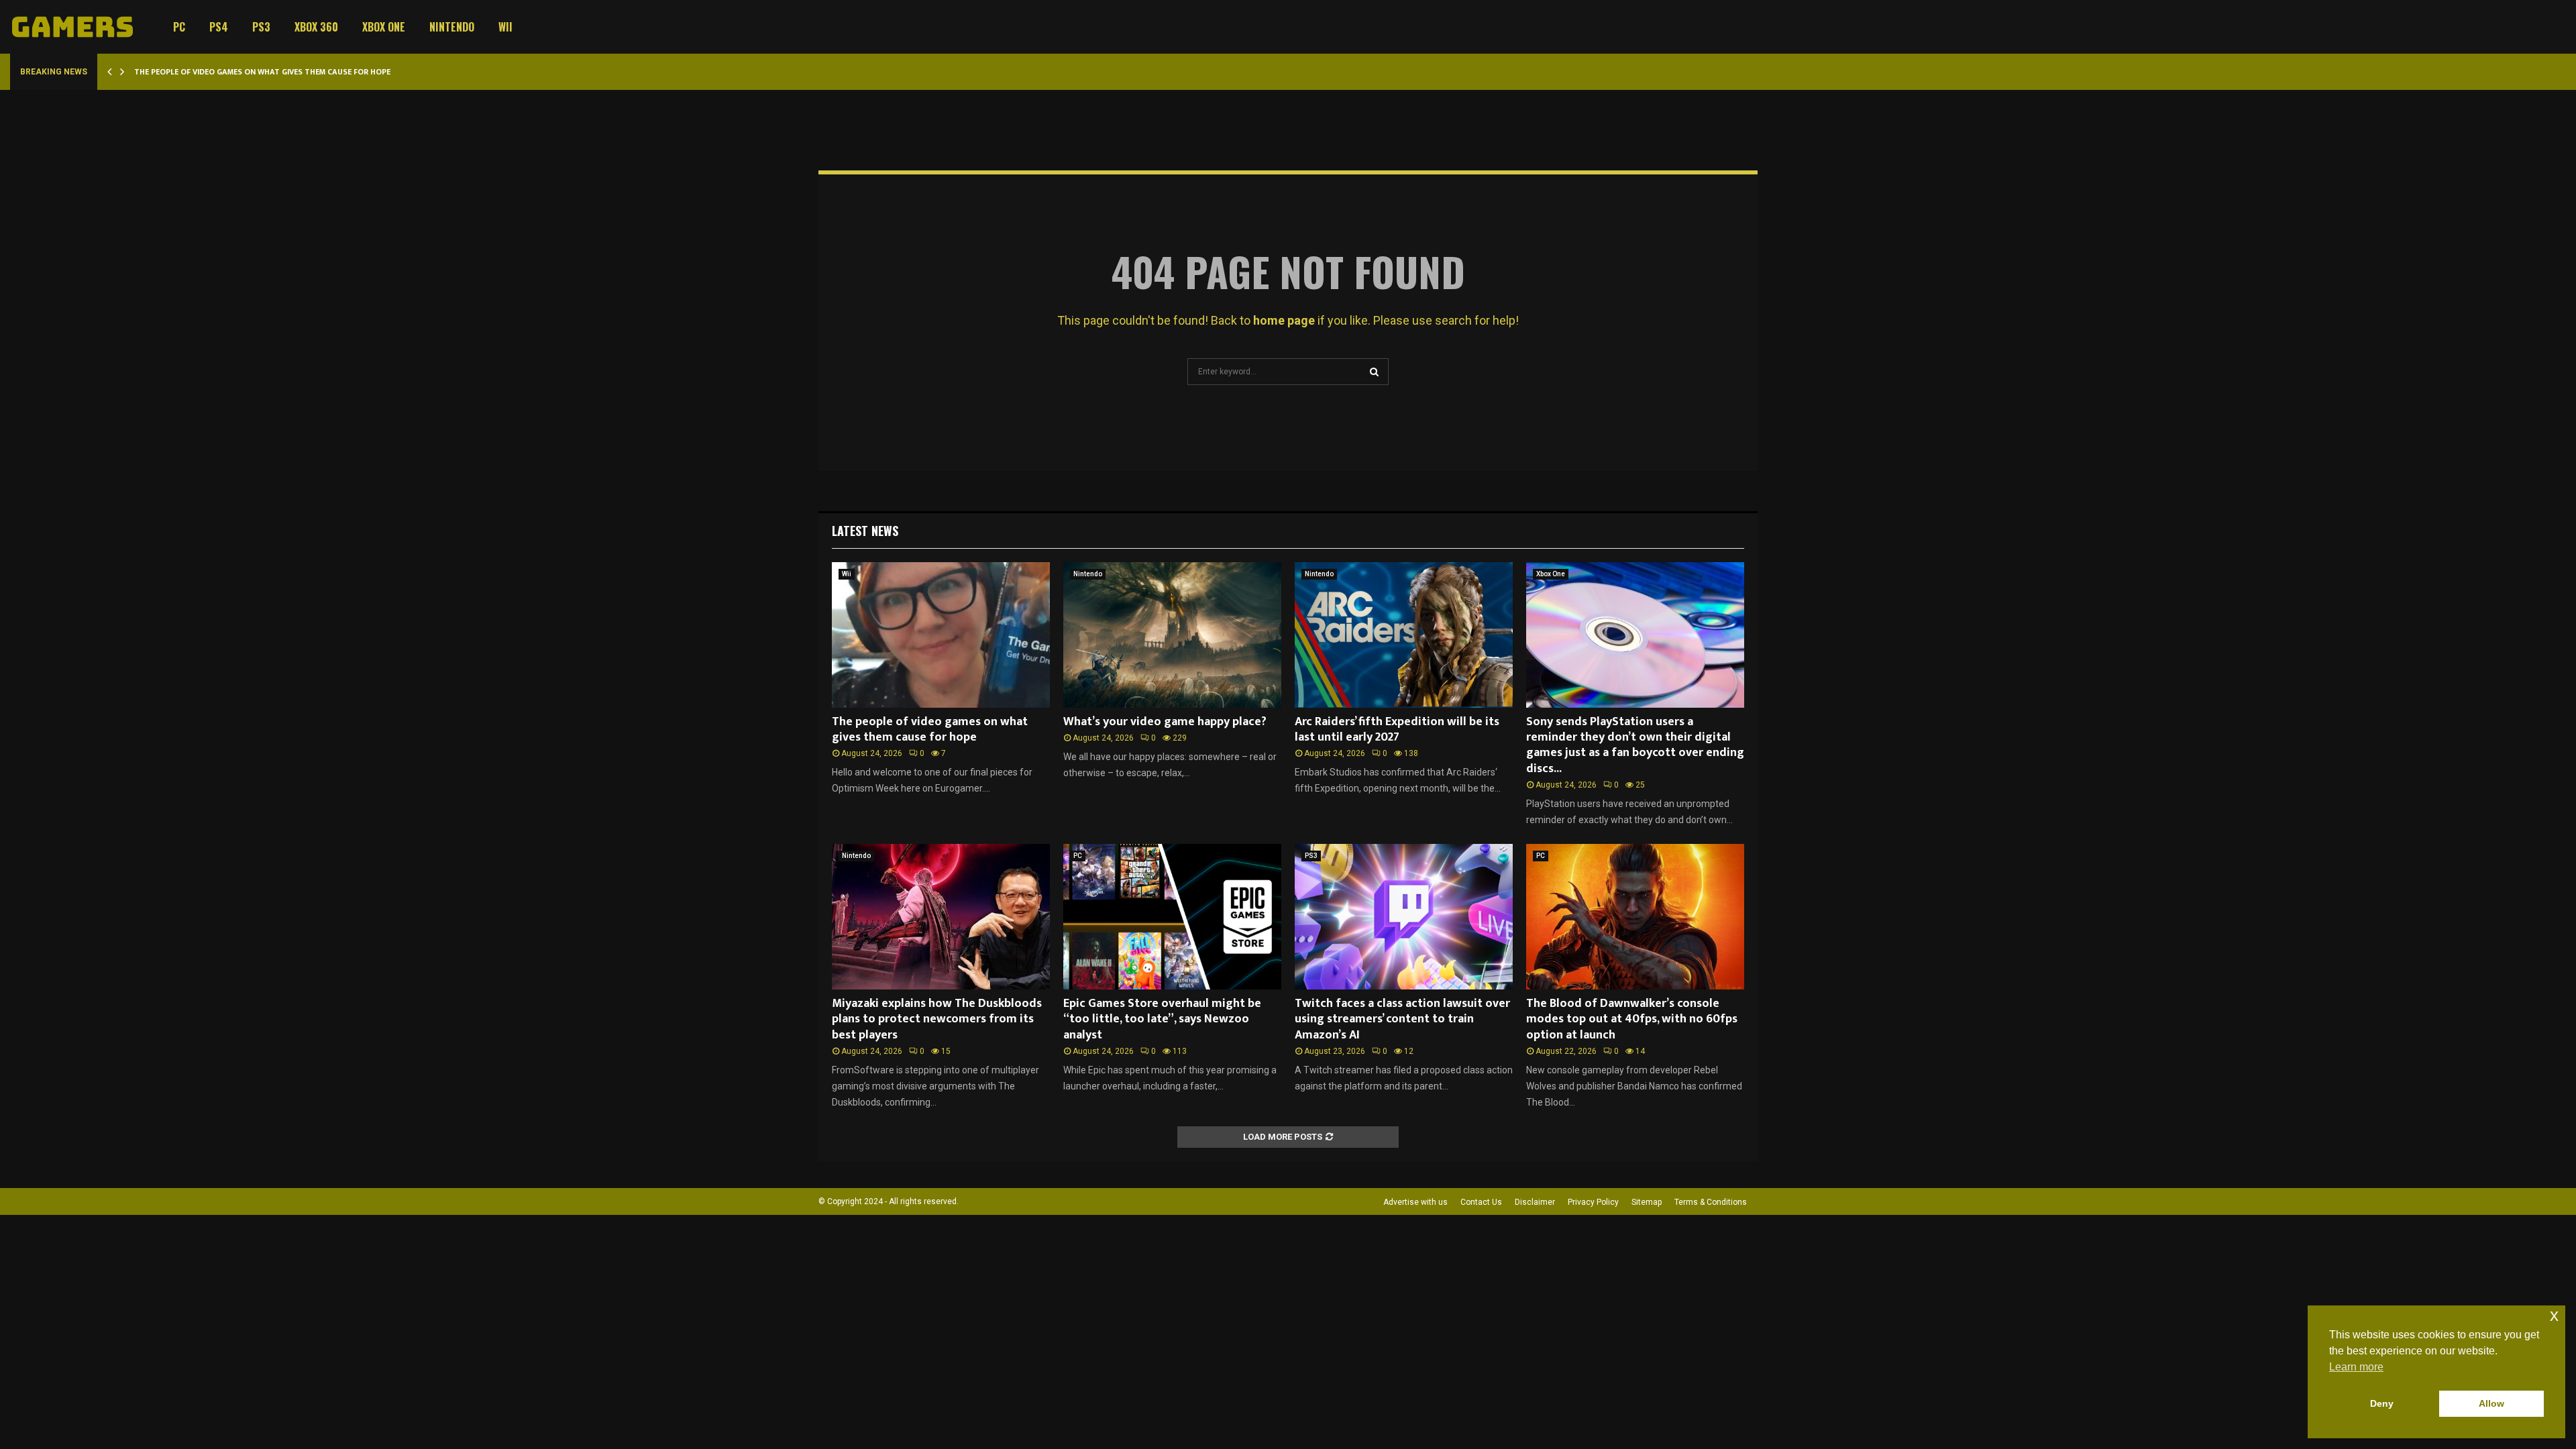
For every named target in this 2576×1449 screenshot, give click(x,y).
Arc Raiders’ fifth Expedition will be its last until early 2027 (1397, 730)
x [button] (2554, 1315)
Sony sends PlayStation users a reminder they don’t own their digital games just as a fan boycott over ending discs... (1635, 745)
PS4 (219, 27)
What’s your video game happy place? (1165, 722)
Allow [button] (2491, 1403)
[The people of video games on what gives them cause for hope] (941, 635)
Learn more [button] (2356, 1367)
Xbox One (384, 27)
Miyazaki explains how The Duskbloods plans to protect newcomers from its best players (937, 1019)
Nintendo (452, 27)
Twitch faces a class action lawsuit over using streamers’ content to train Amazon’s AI (1402, 1019)
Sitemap (1647, 1202)
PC (179, 27)
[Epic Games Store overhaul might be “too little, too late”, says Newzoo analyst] (1172, 917)
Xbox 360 (316, 27)
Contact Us (1481, 1202)
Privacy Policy (1593, 1202)
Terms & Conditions (1711, 1202)
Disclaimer (1535, 1202)
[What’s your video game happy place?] (1172, 635)
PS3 (261, 27)
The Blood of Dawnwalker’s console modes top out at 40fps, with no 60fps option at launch (1632, 1019)
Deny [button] (2382, 1403)
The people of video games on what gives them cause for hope (262, 72)
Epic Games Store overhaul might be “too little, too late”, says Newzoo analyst (1162, 1019)
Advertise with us (1415, 1202)
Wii (505, 27)
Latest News (865, 531)
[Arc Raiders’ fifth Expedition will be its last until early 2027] (1404, 635)
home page (1284, 320)
